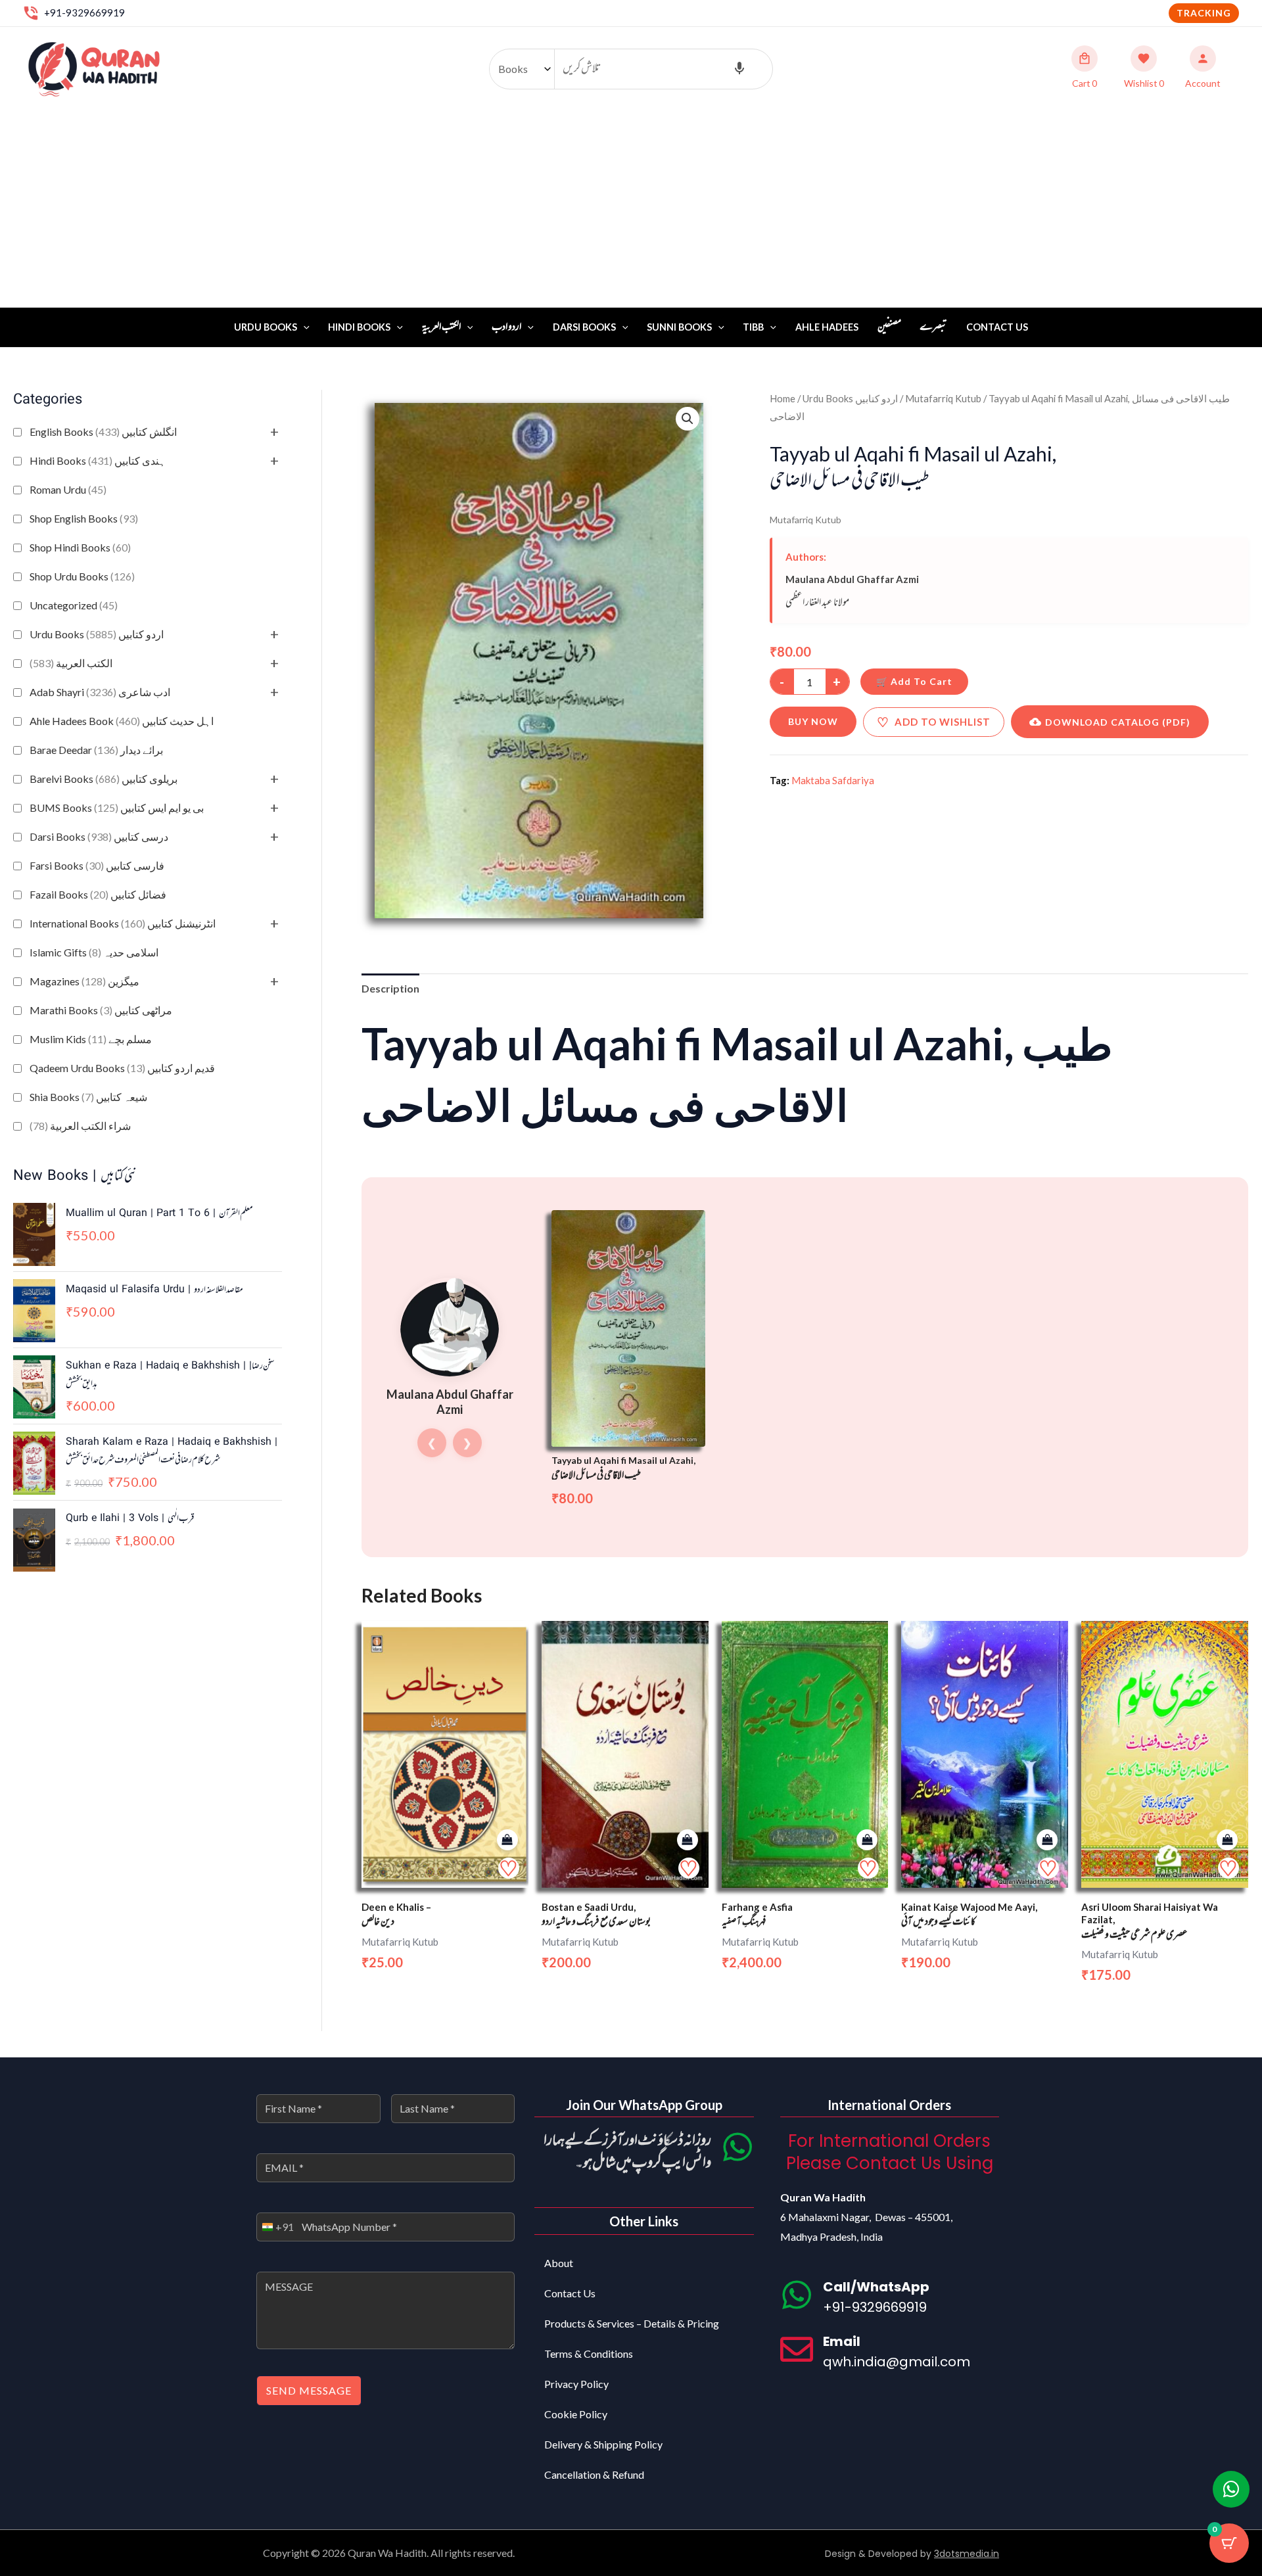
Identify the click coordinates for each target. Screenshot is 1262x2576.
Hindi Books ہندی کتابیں (98, 460)
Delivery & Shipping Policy (603, 2444)
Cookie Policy (576, 2414)
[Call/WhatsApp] (797, 2295)
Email (842, 2341)
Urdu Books (266, 327)
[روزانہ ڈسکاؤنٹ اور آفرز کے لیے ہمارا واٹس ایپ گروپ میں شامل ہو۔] (737, 2147)
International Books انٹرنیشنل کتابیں (123, 923)
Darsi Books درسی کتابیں (99, 836)
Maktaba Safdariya (833, 780)
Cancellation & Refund (594, 2474)
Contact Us (997, 327)
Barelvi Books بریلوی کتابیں (104, 779)
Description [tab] (390, 988)
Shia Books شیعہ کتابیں (88, 1097)
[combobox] (275, 2227)
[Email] (797, 2349)
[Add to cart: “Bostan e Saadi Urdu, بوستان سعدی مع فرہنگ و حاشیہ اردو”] (688, 1840)
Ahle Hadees (827, 327)
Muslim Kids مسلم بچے (91, 1039)
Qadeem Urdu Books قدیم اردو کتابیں (122, 1068)
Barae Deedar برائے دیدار (96, 750)
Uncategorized (74, 605)
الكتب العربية (71, 663)
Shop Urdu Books (82, 576)
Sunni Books (679, 327)
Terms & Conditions (589, 2354)
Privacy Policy (576, 2384)
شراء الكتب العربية (80, 1126)
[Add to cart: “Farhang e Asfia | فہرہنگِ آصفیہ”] (867, 1840)
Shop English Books (84, 518)
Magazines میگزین (84, 981)
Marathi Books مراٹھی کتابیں (101, 1010)
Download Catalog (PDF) (1118, 722)
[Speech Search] (739, 69)
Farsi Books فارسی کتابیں (97, 865)
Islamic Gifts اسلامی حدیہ (94, 952)
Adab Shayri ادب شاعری (100, 692)
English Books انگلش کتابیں (103, 432)
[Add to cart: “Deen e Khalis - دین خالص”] (507, 1840)
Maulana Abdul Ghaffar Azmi (852, 579)
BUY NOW (813, 721)
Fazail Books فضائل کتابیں (98, 894)
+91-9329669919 (84, 12)
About (559, 2263)
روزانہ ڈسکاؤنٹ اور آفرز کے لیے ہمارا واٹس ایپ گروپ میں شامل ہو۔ (627, 2152)
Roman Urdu (68, 489)
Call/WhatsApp (876, 2287)
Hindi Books (359, 327)
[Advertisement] (631, 209)
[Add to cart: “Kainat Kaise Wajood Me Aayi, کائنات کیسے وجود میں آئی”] (1047, 1840)
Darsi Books (584, 327)
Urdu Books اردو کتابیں (97, 634)
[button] (1204, 13)
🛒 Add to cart (914, 681)
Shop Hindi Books (80, 547)
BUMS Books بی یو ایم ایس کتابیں (117, 808)
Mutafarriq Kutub (943, 398)
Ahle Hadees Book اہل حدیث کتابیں (122, 721)
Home (783, 398)
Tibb (753, 327)
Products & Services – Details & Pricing (632, 2323)
